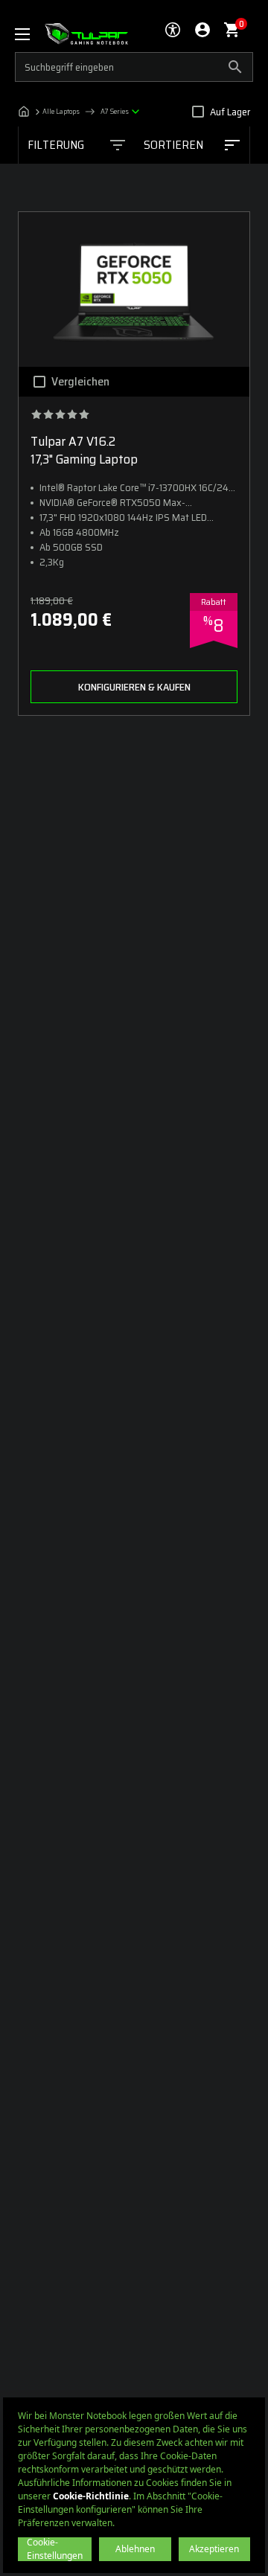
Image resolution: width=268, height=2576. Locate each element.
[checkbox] (198, 112)
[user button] (202, 30)
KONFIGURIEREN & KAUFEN (134, 687)
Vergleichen (80, 382)
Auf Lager (230, 112)
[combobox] (192, 145)
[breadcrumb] (83, 112)
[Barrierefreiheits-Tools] (173, 30)
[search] (134, 67)
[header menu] (30, 34)
